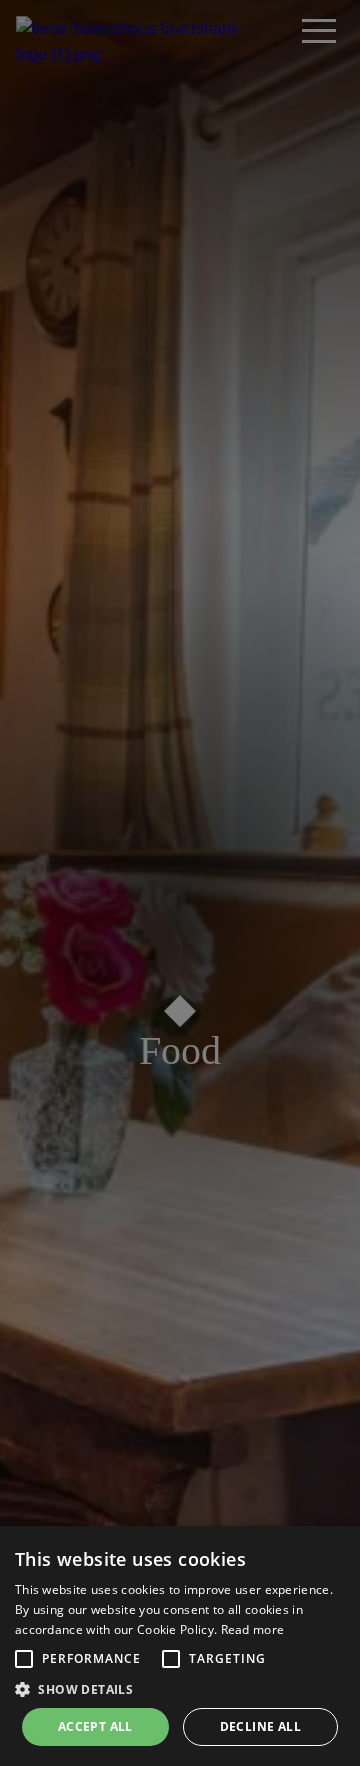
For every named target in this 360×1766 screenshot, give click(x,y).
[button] (24, 1659)
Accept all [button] (95, 1726)
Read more (253, 1629)
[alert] (180, 1646)
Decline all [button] (260, 1726)
